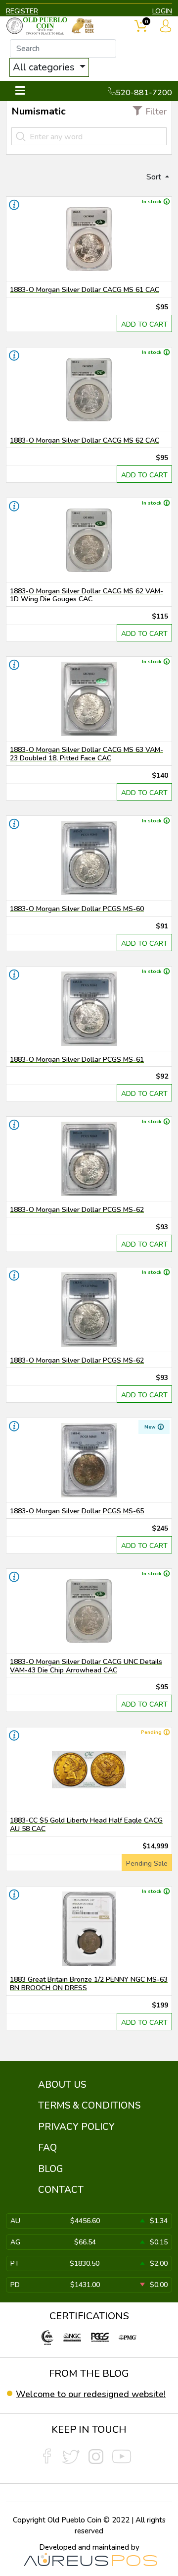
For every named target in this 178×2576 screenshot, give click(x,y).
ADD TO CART (144, 324)
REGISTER (22, 11)
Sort (155, 177)
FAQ (47, 2148)
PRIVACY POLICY (76, 2127)
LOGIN (162, 11)
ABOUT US (62, 2085)
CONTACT (61, 2190)
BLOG (51, 2169)
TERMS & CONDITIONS (89, 2106)
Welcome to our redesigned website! (91, 2394)
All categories (45, 67)
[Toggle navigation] (20, 91)
